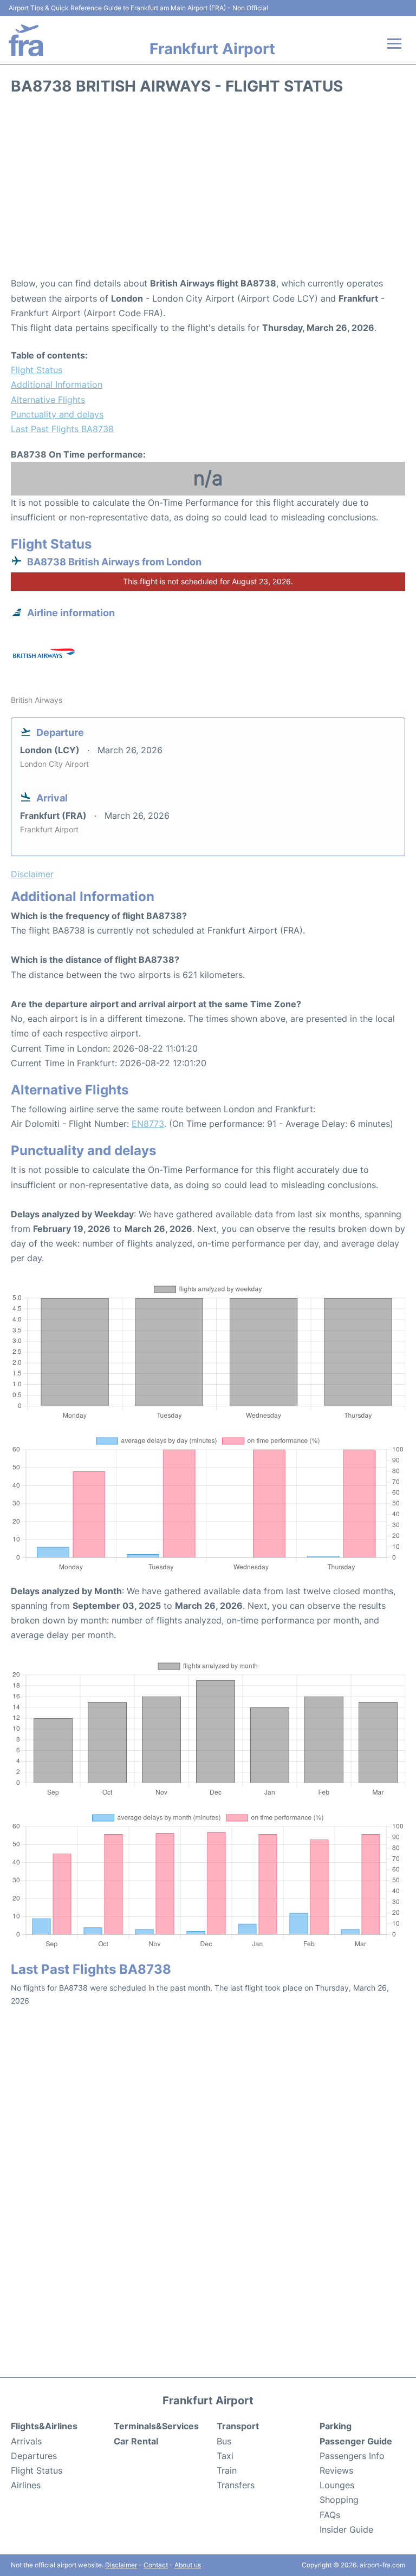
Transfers (236, 2485)
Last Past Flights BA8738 (62, 429)
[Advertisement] (208, 190)
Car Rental (136, 2441)
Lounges (337, 2485)
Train (227, 2470)
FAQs (330, 2515)
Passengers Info (352, 2456)
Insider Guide (346, 2529)
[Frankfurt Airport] (26, 40)
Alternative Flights (48, 400)
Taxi (225, 2456)
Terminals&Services (156, 2426)
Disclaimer (121, 2565)
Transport (238, 2426)
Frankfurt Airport (212, 49)
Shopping (339, 2500)
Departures (34, 2456)
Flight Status (37, 370)
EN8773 (148, 1124)
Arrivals (26, 2441)
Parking (336, 2426)
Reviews (336, 2470)
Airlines (26, 2485)
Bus (224, 2441)
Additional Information (57, 384)
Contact (156, 2565)
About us (188, 2565)
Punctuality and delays (57, 414)
